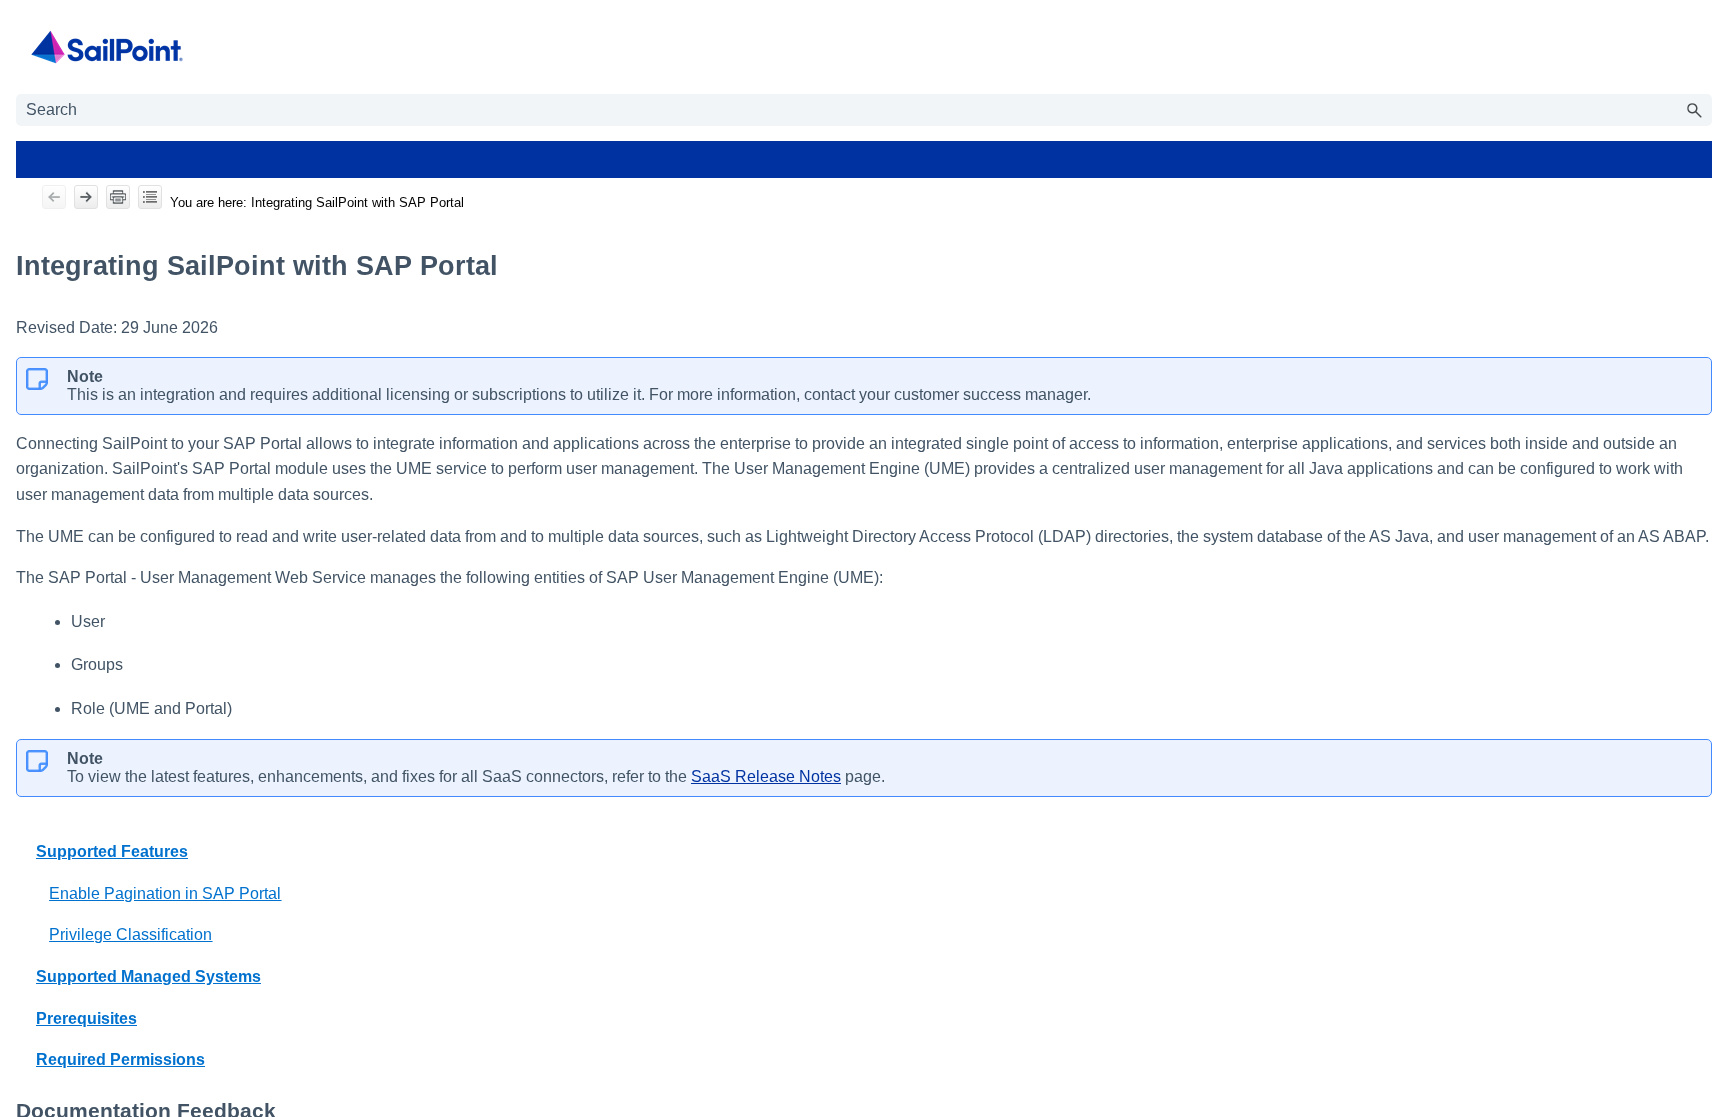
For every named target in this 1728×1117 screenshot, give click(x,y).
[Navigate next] (86, 197)
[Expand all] (150, 197)
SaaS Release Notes (766, 776)
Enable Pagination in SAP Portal (165, 893)
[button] (1694, 110)
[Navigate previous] (54, 197)
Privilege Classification (130, 934)
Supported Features (112, 851)
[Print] (118, 197)
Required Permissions (120, 1059)
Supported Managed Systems (148, 976)
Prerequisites (86, 1018)
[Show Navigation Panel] (1701, 47)
